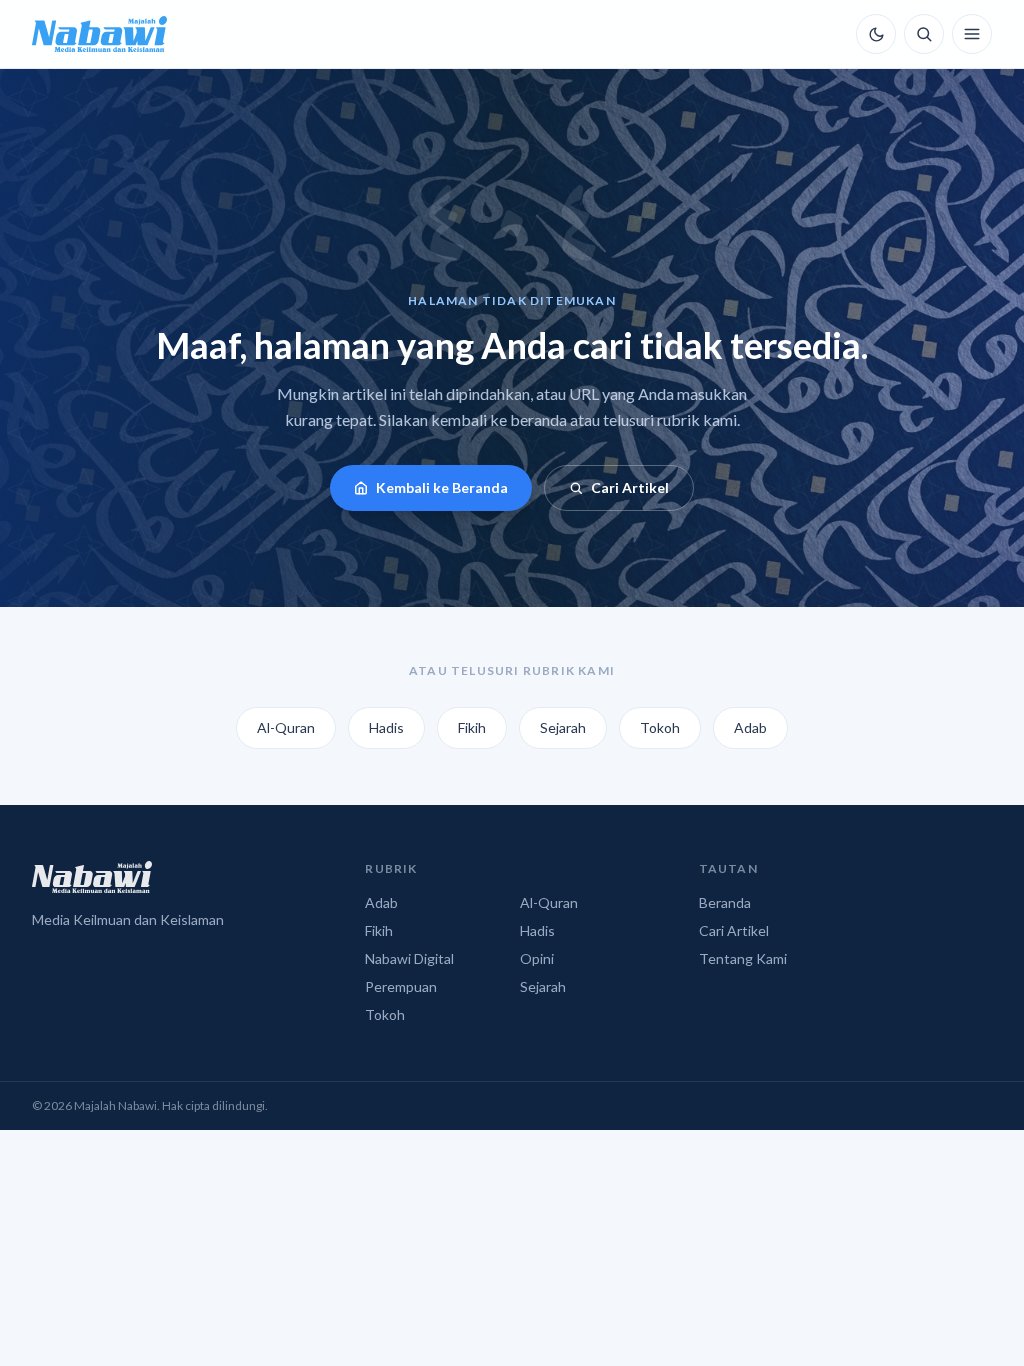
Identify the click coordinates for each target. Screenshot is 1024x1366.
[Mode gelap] (876, 34)
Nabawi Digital (409, 958)
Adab (750, 727)
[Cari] (924, 34)
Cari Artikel (630, 487)
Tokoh (660, 727)
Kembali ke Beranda (442, 487)
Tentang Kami (743, 958)
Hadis (386, 727)
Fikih (472, 727)
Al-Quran (286, 727)
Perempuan (401, 986)
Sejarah (563, 727)
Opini (537, 958)
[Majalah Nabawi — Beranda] (99, 34)
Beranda (725, 902)
